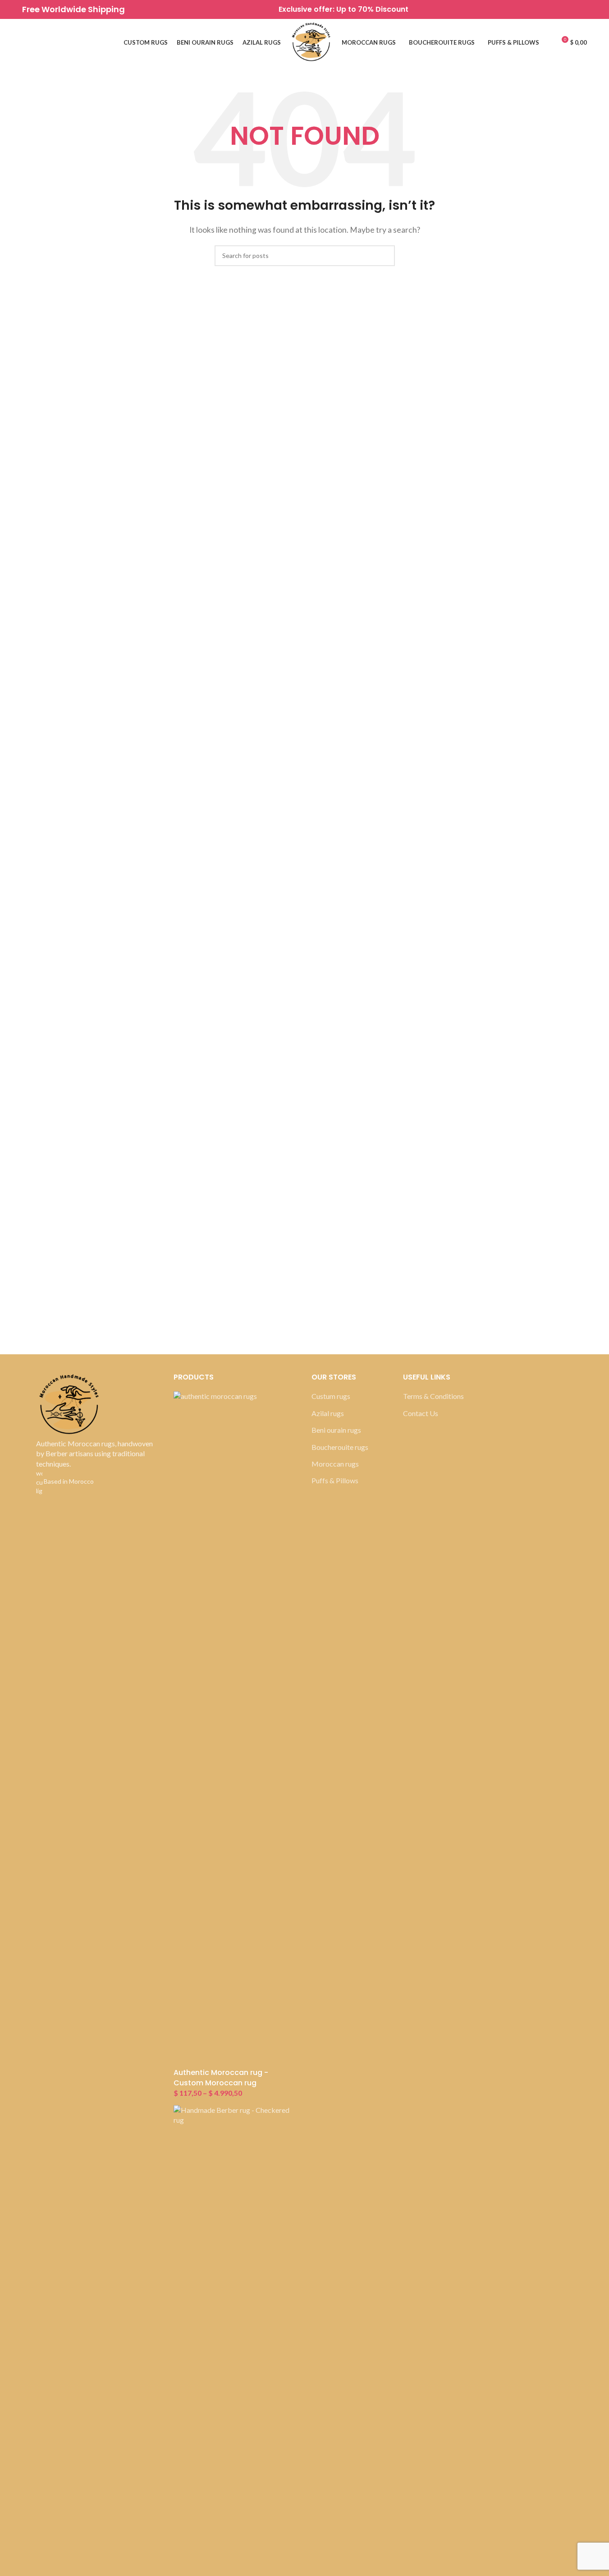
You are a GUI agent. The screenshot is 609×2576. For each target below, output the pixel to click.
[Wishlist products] (26, 43)
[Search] (42, 43)
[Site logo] (311, 42)
